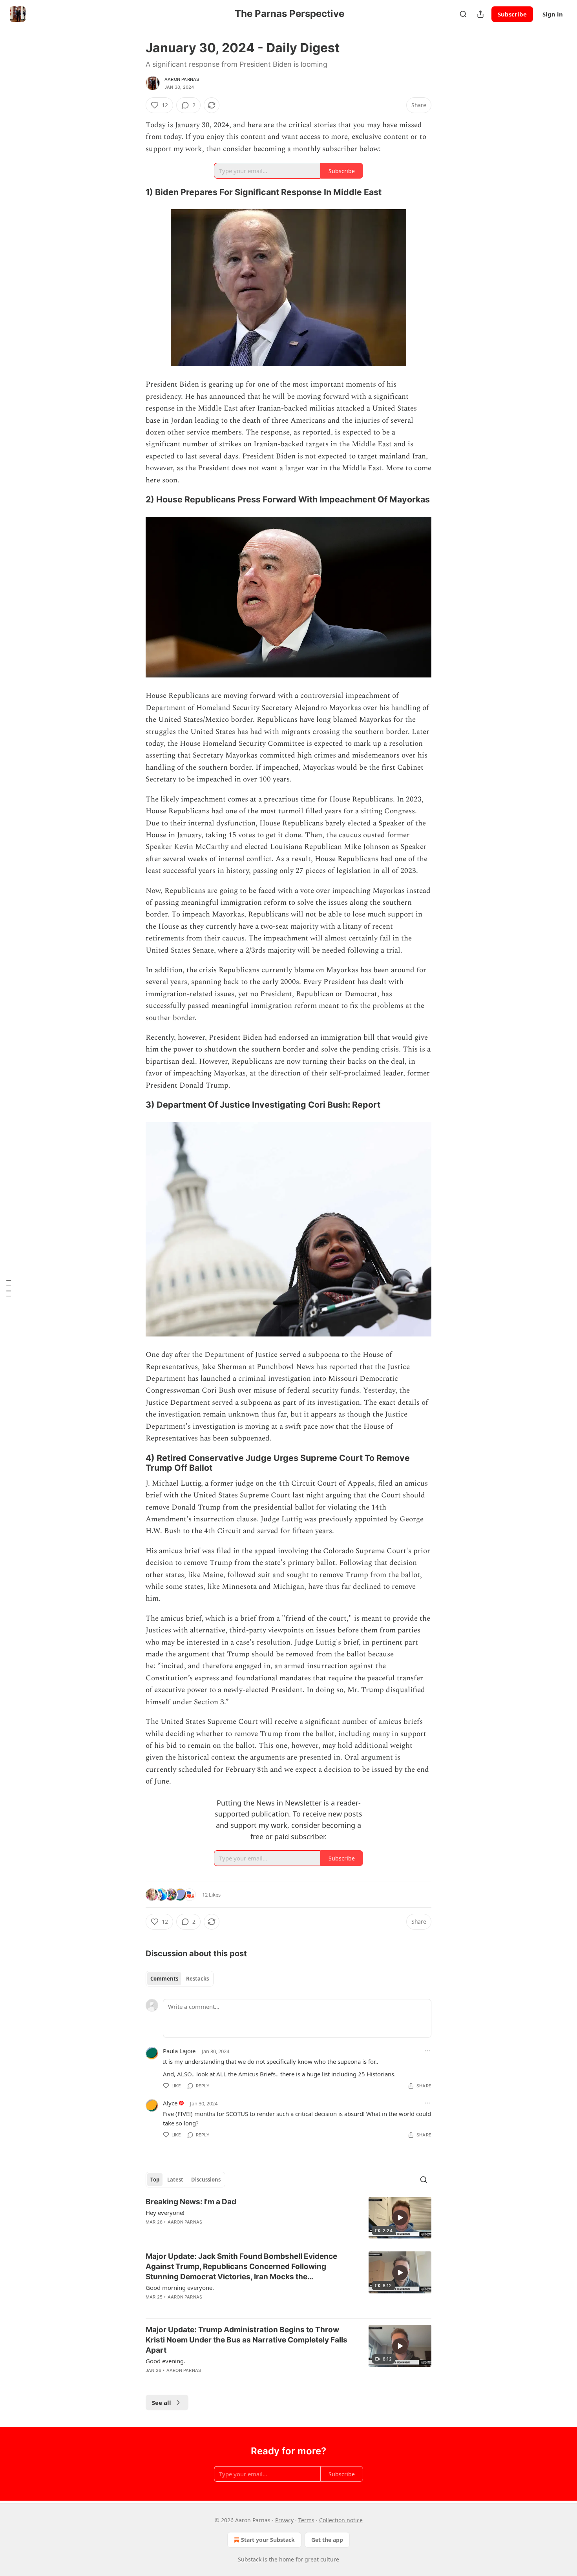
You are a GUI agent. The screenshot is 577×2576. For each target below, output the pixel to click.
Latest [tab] (175, 2180)
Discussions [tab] (206, 2180)
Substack (250, 2559)
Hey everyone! (165, 2213)
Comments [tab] (164, 1979)
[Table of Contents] (9, 1288)
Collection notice (341, 2520)
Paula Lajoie (179, 2051)
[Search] (463, 14)
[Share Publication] (480, 14)
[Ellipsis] (427, 2051)
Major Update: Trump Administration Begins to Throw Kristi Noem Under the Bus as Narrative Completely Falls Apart (247, 2340)
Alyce (170, 2103)
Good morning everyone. (180, 2288)
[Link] (135, 192)
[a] (400, 2218)
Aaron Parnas (182, 79)
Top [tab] (155, 2180)
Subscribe (512, 14)
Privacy (284, 2520)
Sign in (553, 14)
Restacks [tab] (197, 1979)
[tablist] (180, 1979)
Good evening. (165, 2361)
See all (162, 2403)
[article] (288, 2218)
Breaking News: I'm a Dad (191, 2202)
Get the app (327, 2540)
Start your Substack (268, 2540)
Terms (306, 2520)
